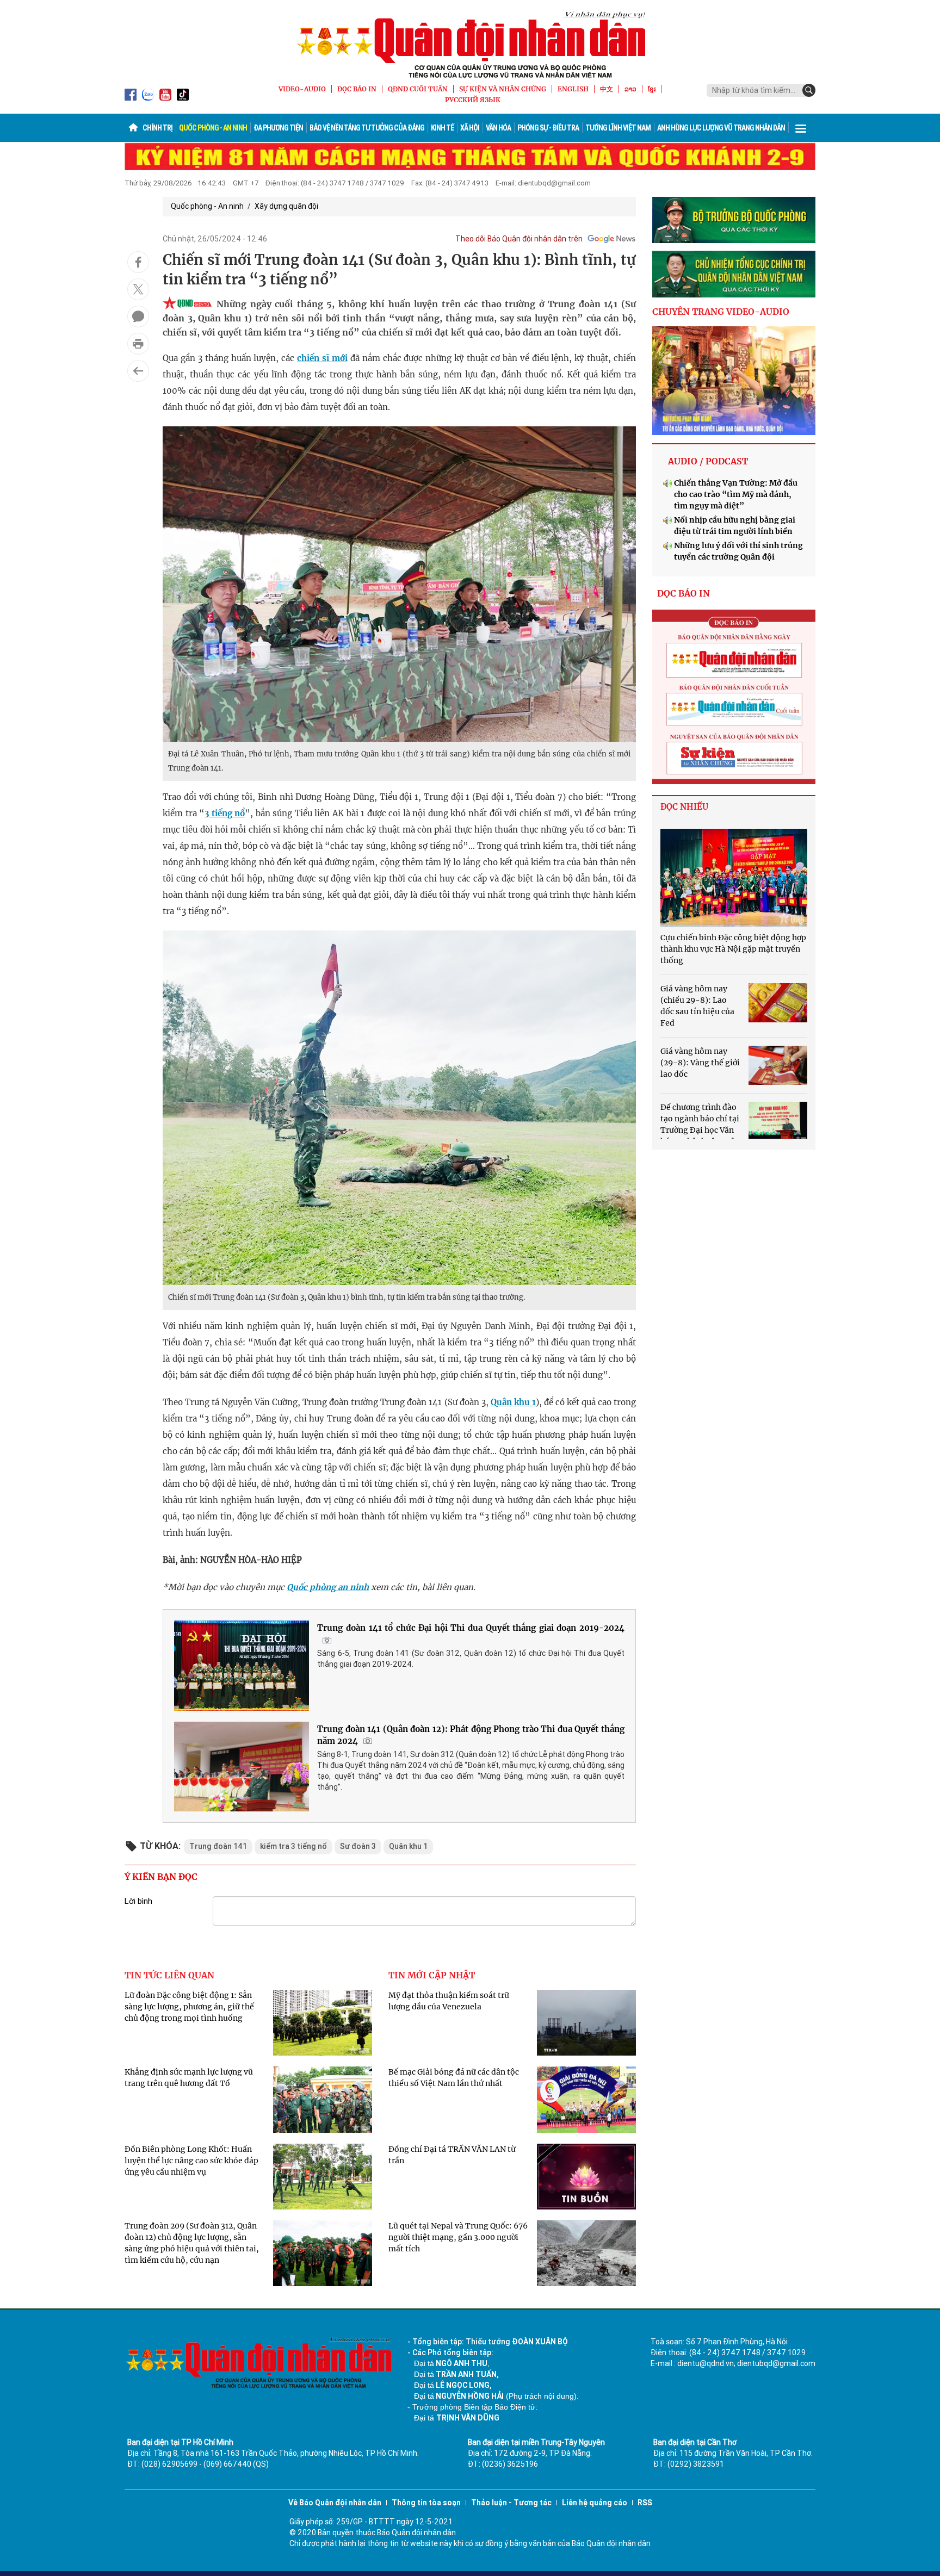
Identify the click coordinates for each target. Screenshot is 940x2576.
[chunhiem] (734, 274)
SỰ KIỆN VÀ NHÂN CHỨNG (503, 89)
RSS (645, 2503)
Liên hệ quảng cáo (595, 2503)
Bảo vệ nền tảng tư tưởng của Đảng (367, 128)
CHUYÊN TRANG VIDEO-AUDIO (721, 312)
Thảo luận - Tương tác (511, 2503)
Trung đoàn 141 (218, 1846)
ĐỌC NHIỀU (684, 807)
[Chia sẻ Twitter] (138, 289)
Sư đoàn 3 (358, 1846)
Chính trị (157, 128)
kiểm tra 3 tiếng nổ (293, 1846)
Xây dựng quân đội (286, 206)
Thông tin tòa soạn (426, 2503)
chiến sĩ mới (322, 358)
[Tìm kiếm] (809, 90)
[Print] (138, 344)
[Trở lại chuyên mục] (138, 371)
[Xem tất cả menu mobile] (801, 128)
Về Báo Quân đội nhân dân (335, 2503)
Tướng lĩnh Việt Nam (618, 128)
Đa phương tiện (278, 128)
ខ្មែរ (652, 89)
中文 (607, 89)
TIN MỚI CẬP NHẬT (432, 1975)
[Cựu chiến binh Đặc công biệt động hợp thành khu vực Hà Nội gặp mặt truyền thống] (734, 878)
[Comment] (138, 316)
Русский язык (473, 100)
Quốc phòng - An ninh (213, 128)
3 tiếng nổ (225, 813)
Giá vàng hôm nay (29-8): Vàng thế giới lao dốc (700, 1063)
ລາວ (630, 89)
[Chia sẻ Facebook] (138, 262)
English (573, 89)
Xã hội (470, 128)
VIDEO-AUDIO (302, 89)
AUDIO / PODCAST (708, 461)
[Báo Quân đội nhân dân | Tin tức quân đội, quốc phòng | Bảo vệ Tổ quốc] (470, 45)
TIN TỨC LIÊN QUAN (169, 1975)
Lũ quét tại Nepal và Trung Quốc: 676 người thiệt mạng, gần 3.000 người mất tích (458, 2237)
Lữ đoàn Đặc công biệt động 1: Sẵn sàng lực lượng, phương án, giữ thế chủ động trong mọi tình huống (189, 2007)
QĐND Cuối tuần (418, 89)
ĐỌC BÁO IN (357, 89)
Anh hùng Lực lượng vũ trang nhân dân (721, 128)
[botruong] (734, 220)
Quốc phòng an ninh (328, 1587)
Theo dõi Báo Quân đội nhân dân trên (519, 239)
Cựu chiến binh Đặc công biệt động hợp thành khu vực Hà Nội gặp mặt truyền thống (733, 949)
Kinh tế (442, 128)
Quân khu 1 (513, 1402)
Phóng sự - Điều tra (548, 128)
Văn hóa (498, 128)
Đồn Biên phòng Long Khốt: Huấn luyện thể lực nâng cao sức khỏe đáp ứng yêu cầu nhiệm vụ (191, 2161)
